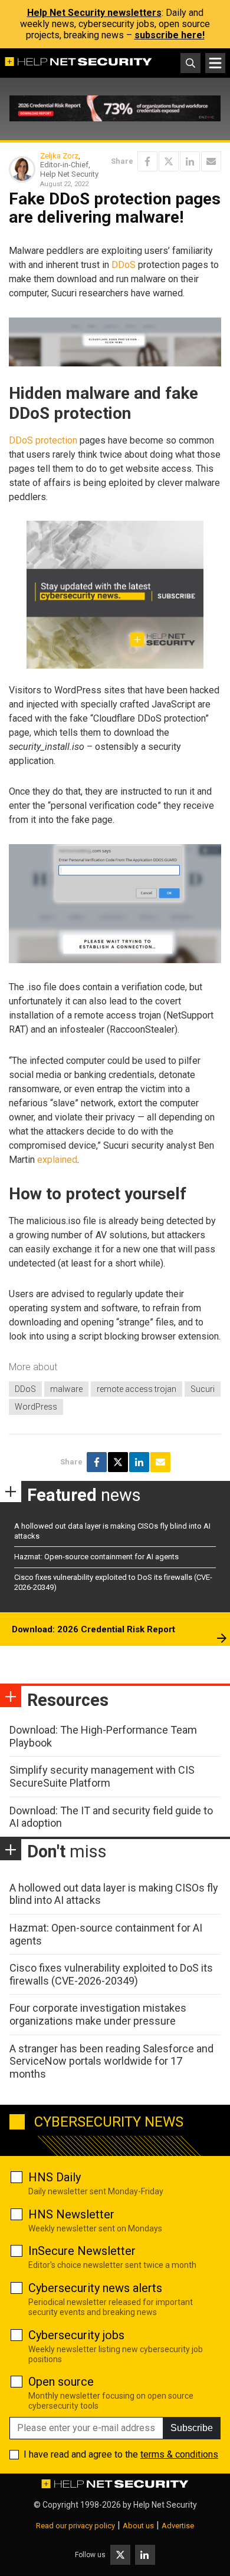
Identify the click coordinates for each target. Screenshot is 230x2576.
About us (138, 2526)
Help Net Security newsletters (94, 13)
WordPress (36, 1407)
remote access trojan (137, 1389)
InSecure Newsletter (82, 2251)
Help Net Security (165, 2505)
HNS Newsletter (71, 2214)
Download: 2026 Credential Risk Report (93, 1629)
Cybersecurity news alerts (95, 2288)
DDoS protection (43, 440)
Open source (61, 2382)
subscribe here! (170, 35)
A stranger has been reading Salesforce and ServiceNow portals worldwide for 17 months (111, 2061)
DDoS (124, 265)
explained (57, 1160)
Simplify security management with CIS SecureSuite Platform (102, 1776)
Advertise (178, 2526)
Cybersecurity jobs (76, 2335)
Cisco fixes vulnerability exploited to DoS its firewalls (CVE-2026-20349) (111, 1974)
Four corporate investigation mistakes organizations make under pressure (98, 2014)
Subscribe (192, 2428)
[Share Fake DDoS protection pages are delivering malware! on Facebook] (147, 161)
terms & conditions (179, 2454)
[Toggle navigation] (215, 63)
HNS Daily (55, 2177)
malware (66, 1389)
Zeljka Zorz (59, 156)
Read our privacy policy (75, 2526)
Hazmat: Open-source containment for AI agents (96, 1557)
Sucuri (203, 1389)
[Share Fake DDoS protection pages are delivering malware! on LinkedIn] (190, 161)
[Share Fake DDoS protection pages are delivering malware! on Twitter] (169, 161)
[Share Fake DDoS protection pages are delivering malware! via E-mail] (211, 161)
